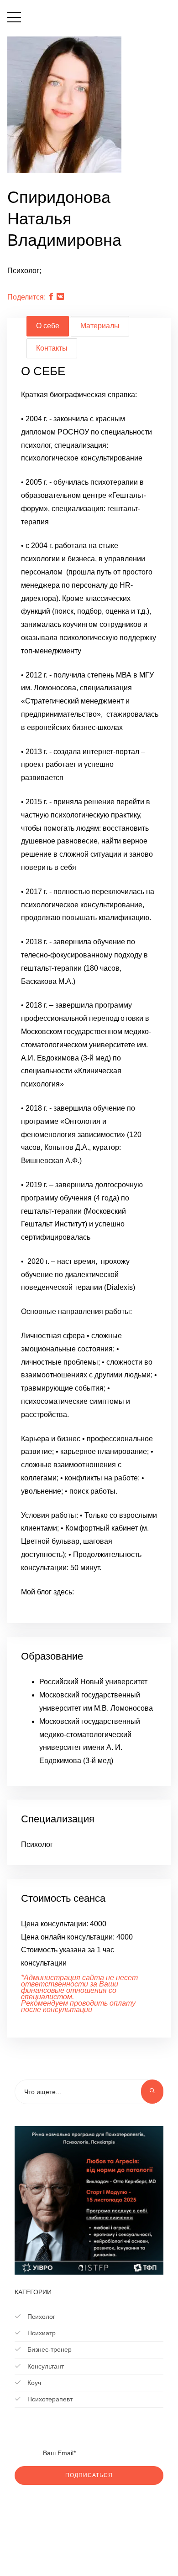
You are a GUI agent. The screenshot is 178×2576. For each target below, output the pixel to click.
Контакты (52, 348)
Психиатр (41, 2333)
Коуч (33, 2383)
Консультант (45, 2366)
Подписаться (89, 2475)
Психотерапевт (49, 2399)
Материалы (100, 326)
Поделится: (26, 297)
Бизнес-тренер (49, 2349)
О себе (48, 326)
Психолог (40, 2317)
